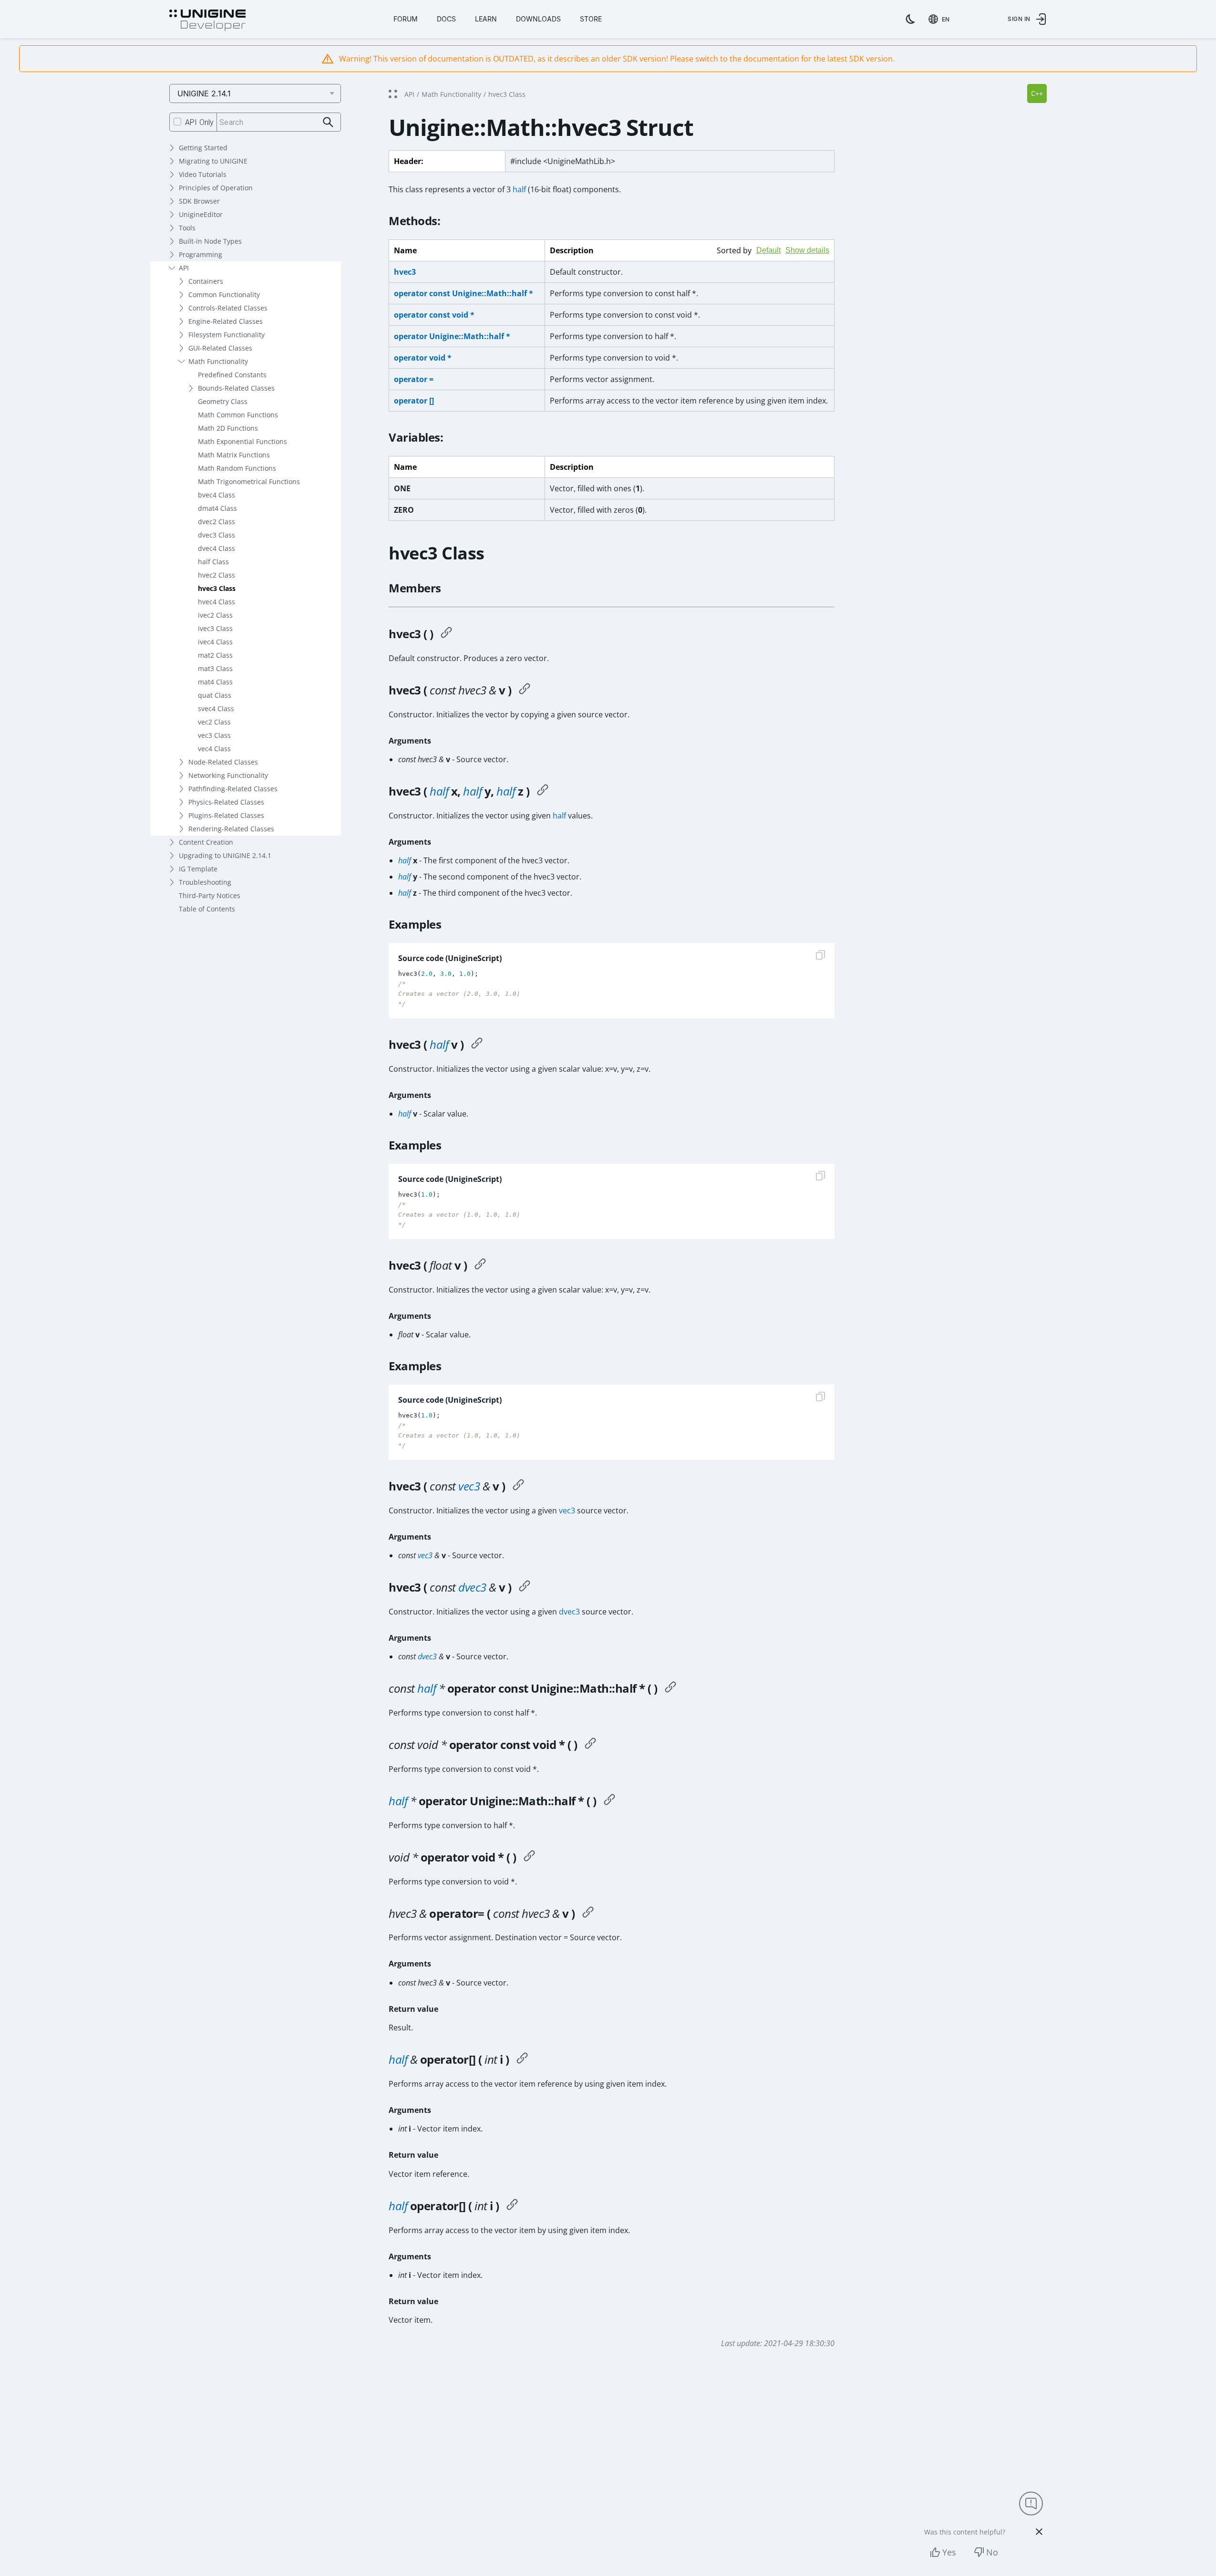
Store (591, 19)
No (992, 2552)
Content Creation (206, 842)
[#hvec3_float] (480, 1265)
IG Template (198, 869)
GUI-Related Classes (220, 348)
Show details (807, 250)
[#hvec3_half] (477, 1045)
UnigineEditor (201, 214)
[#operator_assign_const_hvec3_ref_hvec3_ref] (588, 1914)
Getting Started (203, 148)
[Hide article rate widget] (1039, 2532)
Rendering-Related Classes (231, 829)
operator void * (423, 358)
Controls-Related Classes (228, 308)
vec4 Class (214, 749)
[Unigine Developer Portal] (207, 21)
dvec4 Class (216, 548)
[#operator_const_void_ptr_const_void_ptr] (590, 1745)
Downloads (538, 19)
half (519, 189)
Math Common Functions (238, 415)
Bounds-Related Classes (236, 388)
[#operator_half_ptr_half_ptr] (609, 1801)
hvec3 (405, 272)
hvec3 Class (217, 588)
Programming (201, 254)
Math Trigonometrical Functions (249, 481)
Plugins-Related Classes (226, 815)
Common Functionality (224, 295)
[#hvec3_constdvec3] (525, 1587)
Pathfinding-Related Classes (233, 789)
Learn (486, 19)
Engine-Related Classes (226, 321)
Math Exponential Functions (242, 441)
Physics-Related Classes (226, 802)
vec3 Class (214, 735)
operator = (414, 379)
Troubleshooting (205, 882)
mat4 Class (215, 682)
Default (768, 250)
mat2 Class (215, 655)
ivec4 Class (215, 642)
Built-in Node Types (210, 241)
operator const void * (434, 315)
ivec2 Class (215, 615)
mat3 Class (215, 668)
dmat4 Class (217, 508)
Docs (446, 19)
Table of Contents (207, 909)
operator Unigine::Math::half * (452, 336)
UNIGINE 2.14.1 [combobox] (204, 93)
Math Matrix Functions (234, 455)
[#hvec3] (446, 634)
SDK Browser (199, 201)
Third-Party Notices (210, 895)
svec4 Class (216, 709)
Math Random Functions (237, 468)
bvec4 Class (216, 495)
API (184, 268)
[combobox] (941, 19)
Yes (949, 2552)
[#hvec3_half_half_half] (543, 791)
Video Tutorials (203, 174)
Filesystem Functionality (227, 335)
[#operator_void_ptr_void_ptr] (529, 1857)
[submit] (328, 122)
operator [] (414, 401)
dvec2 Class (216, 522)
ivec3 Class (215, 628)
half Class (213, 562)
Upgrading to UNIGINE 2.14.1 (225, 855)
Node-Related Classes (223, 762)
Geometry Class (223, 401)
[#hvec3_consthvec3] (525, 690)
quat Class (215, 695)
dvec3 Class (216, 535)
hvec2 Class (216, 575)
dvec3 (472, 1587)
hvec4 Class (216, 602)
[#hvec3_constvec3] (518, 1486)
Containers (206, 281)
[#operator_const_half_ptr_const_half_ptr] (670, 1688)
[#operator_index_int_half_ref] (522, 2059)
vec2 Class (214, 722)
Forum (406, 19)
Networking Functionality (228, 775)
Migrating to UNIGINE (213, 161)
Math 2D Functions (228, 428)
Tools (187, 228)
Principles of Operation (216, 188)
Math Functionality (218, 361)
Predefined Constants (232, 375)
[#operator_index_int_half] (512, 2206)
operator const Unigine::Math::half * (464, 293)
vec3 (469, 1486)
